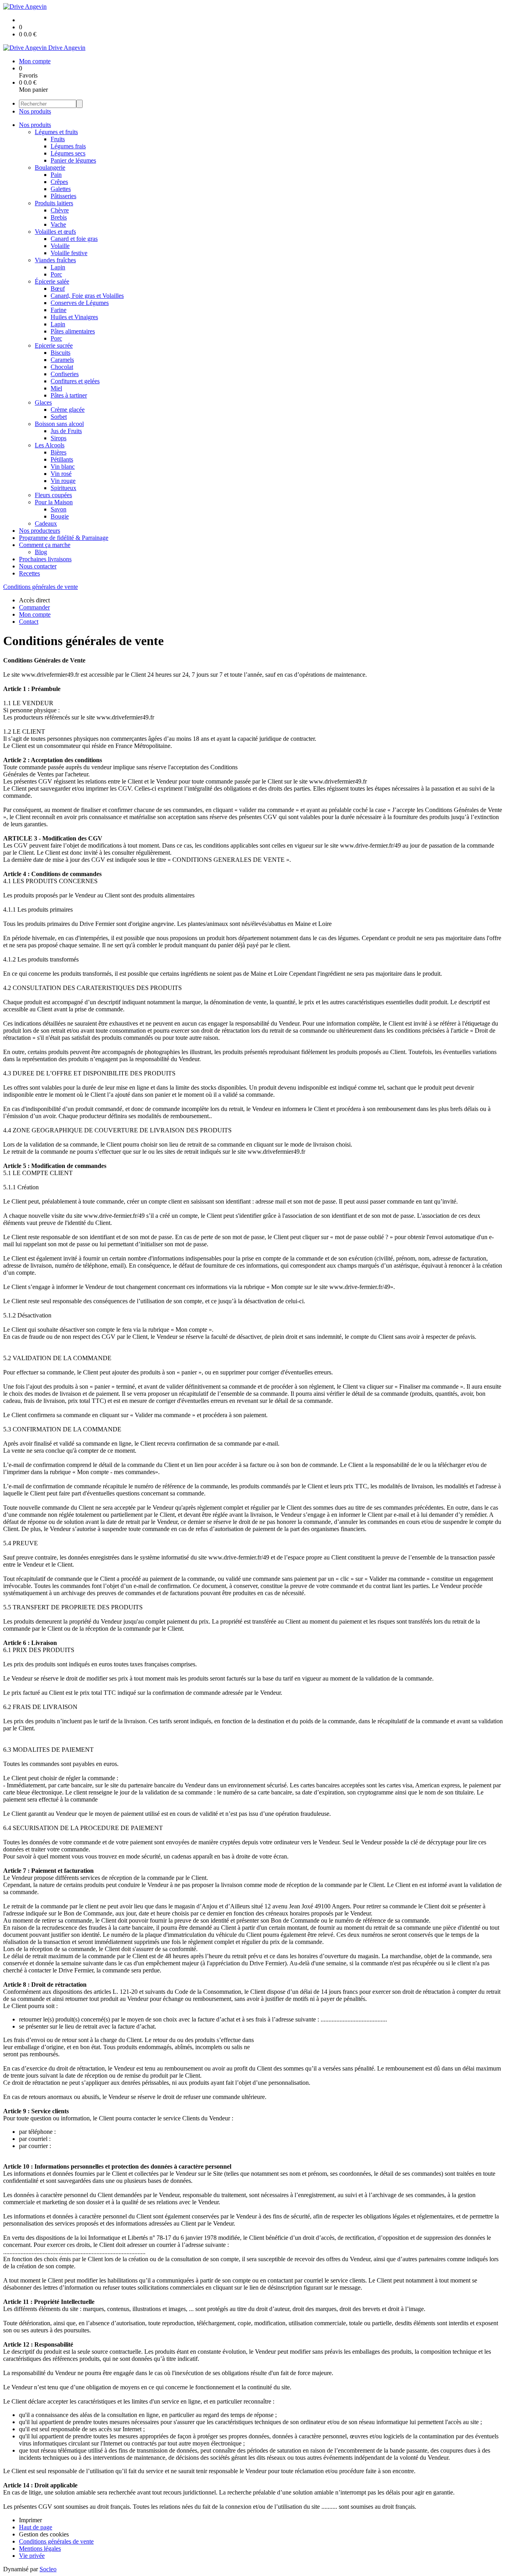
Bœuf (58, 289)
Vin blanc (63, 467)
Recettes (29, 573)
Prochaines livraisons (45, 559)
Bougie (60, 516)
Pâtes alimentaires (73, 331)
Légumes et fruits (56, 132)
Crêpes (59, 182)
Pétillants (62, 459)
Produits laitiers (54, 203)
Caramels (62, 360)
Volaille (60, 246)
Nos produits (35, 111)
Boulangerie (50, 168)
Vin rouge (63, 481)
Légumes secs (68, 153)
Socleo (48, 2569)
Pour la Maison (54, 502)
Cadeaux (46, 523)
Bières (59, 452)
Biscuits (60, 353)
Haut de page (36, 2527)
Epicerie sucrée (54, 345)
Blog (41, 552)
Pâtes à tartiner (69, 395)
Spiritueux (63, 488)
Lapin (58, 267)
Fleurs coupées (53, 495)
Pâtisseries (63, 196)
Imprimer (30, 2520)
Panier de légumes (73, 160)
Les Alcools (50, 445)
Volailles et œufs (55, 232)
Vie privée (32, 2556)
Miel (56, 388)
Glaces (43, 402)
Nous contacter (38, 566)
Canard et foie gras (74, 239)
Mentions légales (40, 2549)
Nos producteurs (40, 531)
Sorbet (59, 417)
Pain (56, 175)
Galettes (61, 189)
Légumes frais (68, 146)
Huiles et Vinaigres (74, 317)
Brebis (59, 217)
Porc (56, 274)
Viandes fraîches (55, 260)
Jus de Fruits (66, 431)
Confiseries (65, 374)
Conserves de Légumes (80, 303)
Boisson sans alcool (59, 424)
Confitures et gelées (75, 381)
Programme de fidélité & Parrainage (64, 538)
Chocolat (62, 367)
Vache (58, 224)
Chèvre (60, 210)
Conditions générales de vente (41, 587)
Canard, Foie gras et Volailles (87, 296)
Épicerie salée (52, 281)
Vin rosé (61, 474)
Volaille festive (69, 253)
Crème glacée (68, 410)
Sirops (59, 438)
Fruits (58, 139)
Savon (59, 509)
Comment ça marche (45, 545)
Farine (59, 310)
